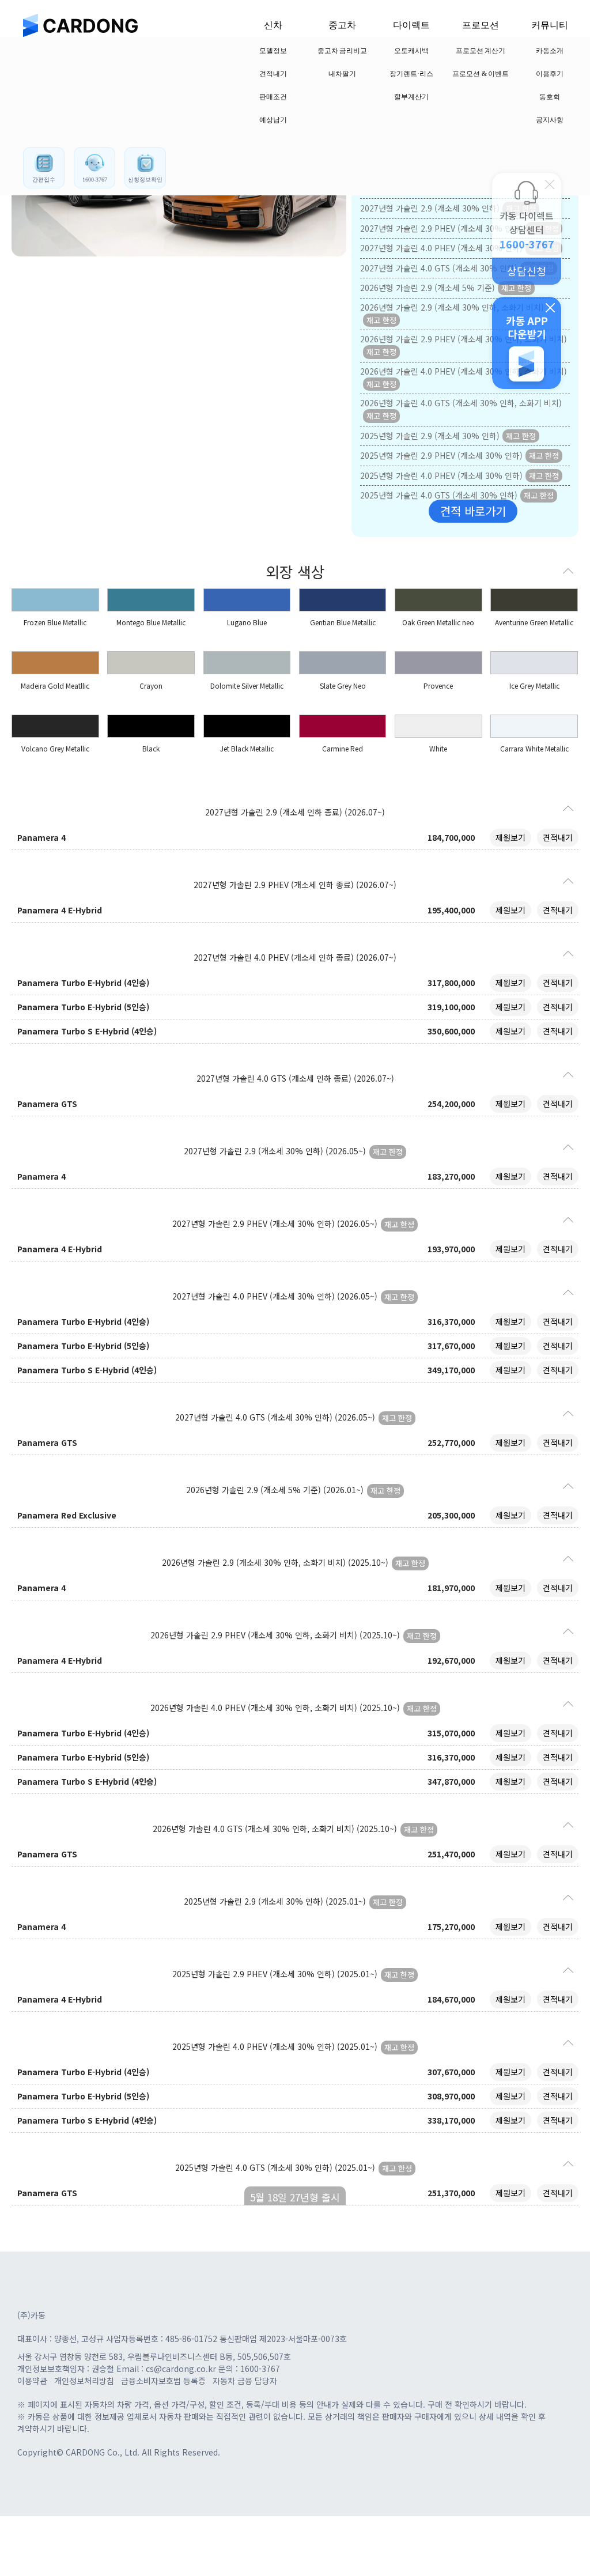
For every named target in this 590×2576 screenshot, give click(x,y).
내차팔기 (342, 74)
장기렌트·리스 (411, 74)
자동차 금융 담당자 (245, 2381)
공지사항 (550, 120)
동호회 (550, 97)
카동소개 (550, 51)
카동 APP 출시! (527, 343)
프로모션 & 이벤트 (481, 74)
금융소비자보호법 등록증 (163, 2381)
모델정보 (273, 51)
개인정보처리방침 (84, 2381)
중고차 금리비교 (343, 51)
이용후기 (550, 74)
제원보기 (510, 837)
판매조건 (273, 97)
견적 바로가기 (473, 511)
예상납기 (273, 120)
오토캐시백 (411, 51)
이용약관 (32, 2381)
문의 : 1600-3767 (249, 2369)
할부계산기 (411, 97)
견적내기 (273, 74)
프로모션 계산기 (481, 51)
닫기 (550, 184)
